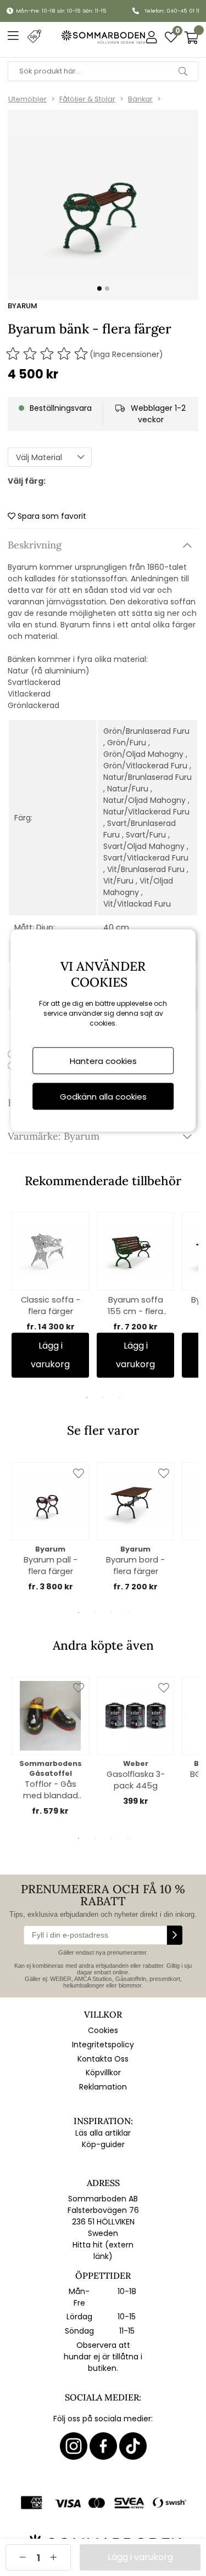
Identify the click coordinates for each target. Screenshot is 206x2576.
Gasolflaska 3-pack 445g (136, 1780)
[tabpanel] (50, 1295)
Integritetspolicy (103, 2045)
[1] (103, 205)
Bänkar (140, 99)
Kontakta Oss (103, 2059)
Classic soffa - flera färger (51, 1306)
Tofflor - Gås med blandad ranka (51, 1790)
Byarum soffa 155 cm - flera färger (135, 1306)
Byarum (23, 306)
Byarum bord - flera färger (135, 1566)
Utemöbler (27, 99)
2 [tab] (103, 1397)
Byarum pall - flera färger (51, 1566)
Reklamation (103, 2087)
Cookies (103, 2030)
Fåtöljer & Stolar (87, 99)
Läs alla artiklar (103, 2133)
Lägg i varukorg (50, 1355)
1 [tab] (87, 1397)
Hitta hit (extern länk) (103, 2251)
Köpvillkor (103, 2073)
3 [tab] (120, 1397)
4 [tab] (128, 1612)
